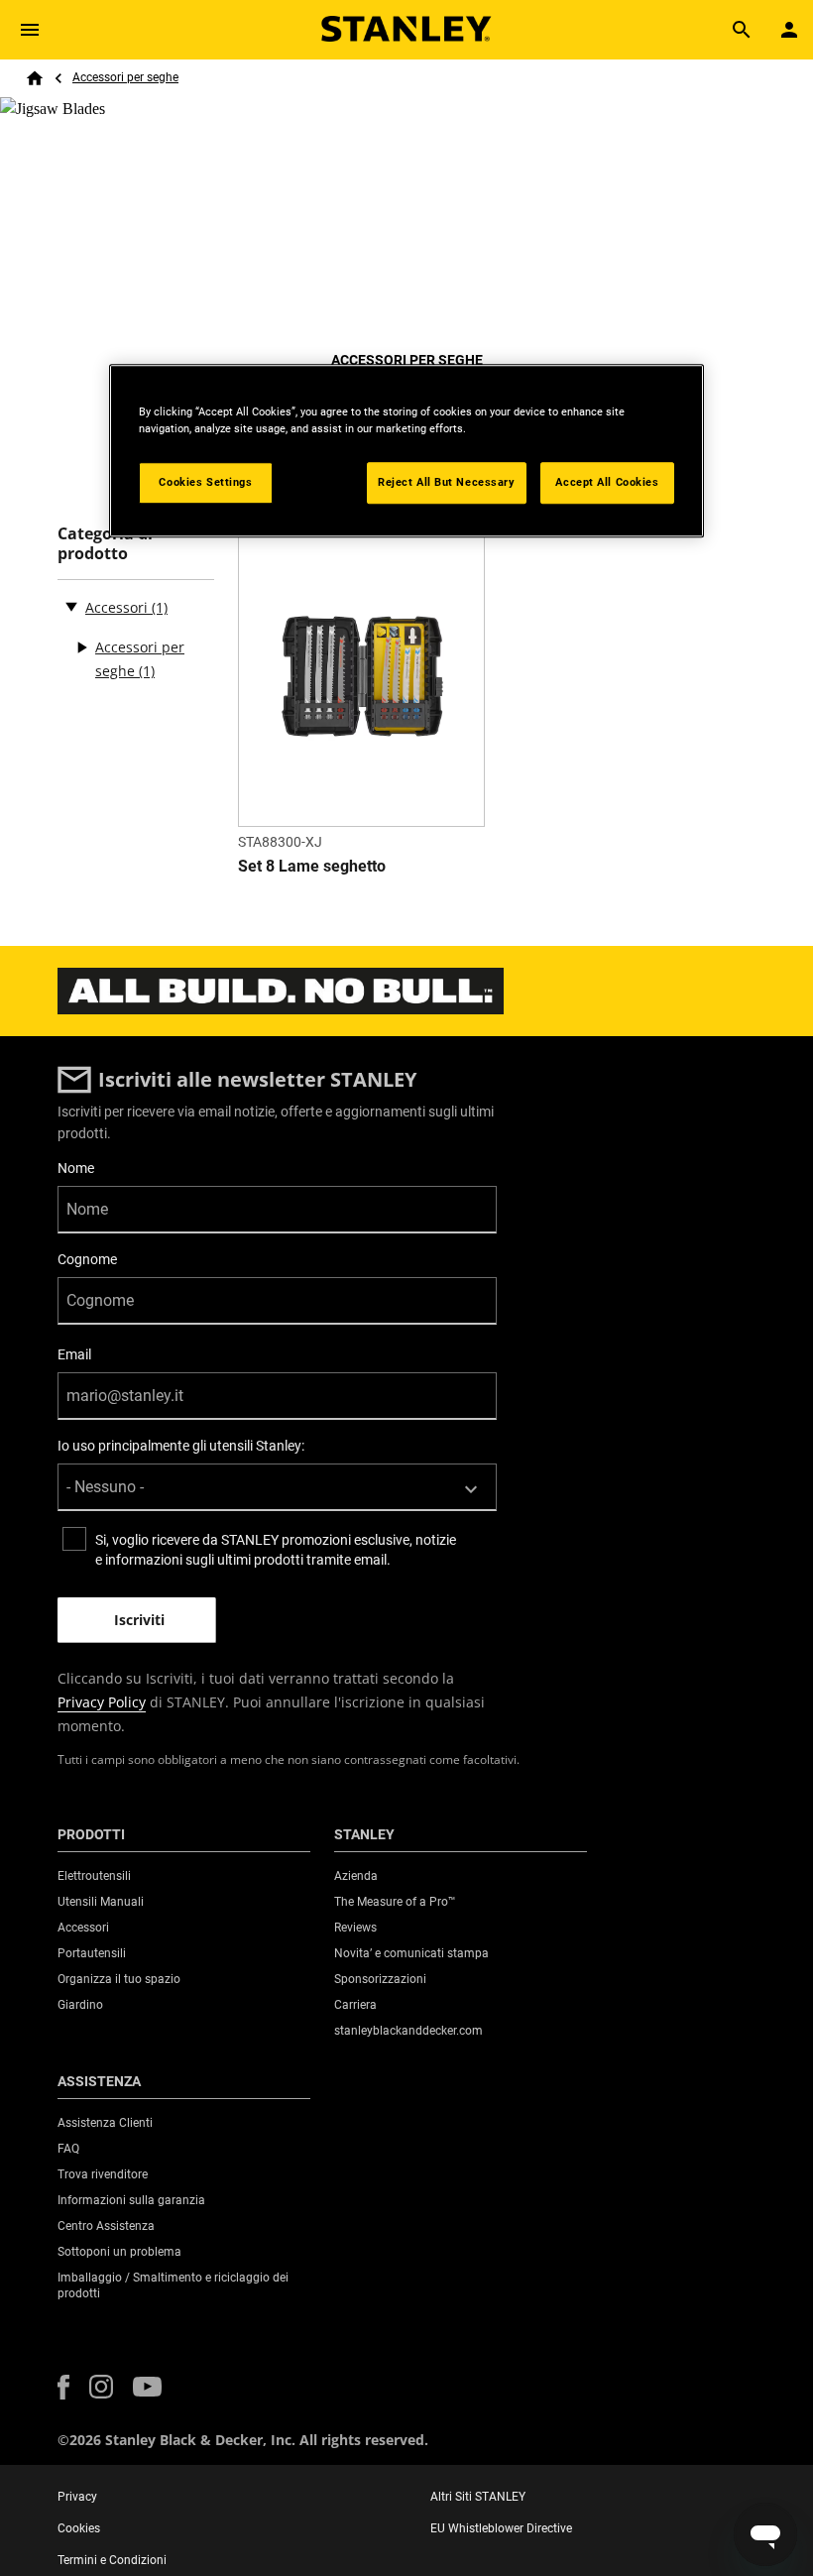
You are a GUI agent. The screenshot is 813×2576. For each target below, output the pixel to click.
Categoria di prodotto (105, 544)
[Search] (742, 30)
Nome (76, 1168)
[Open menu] (30, 30)
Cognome (87, 1259)
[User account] (789, 30)
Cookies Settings (205, 482)
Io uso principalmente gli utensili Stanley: (181, 1446)
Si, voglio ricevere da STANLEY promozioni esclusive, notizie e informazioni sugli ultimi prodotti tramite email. (276, 1550)
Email (74, 1354)
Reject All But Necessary (447, 482)
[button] (63, 2387)
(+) (81, 647)
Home (35, 78)
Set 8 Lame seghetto (312, 866)
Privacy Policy (102, 1702)
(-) (71, 606)
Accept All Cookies (607, 482)
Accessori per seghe (125, 77)
